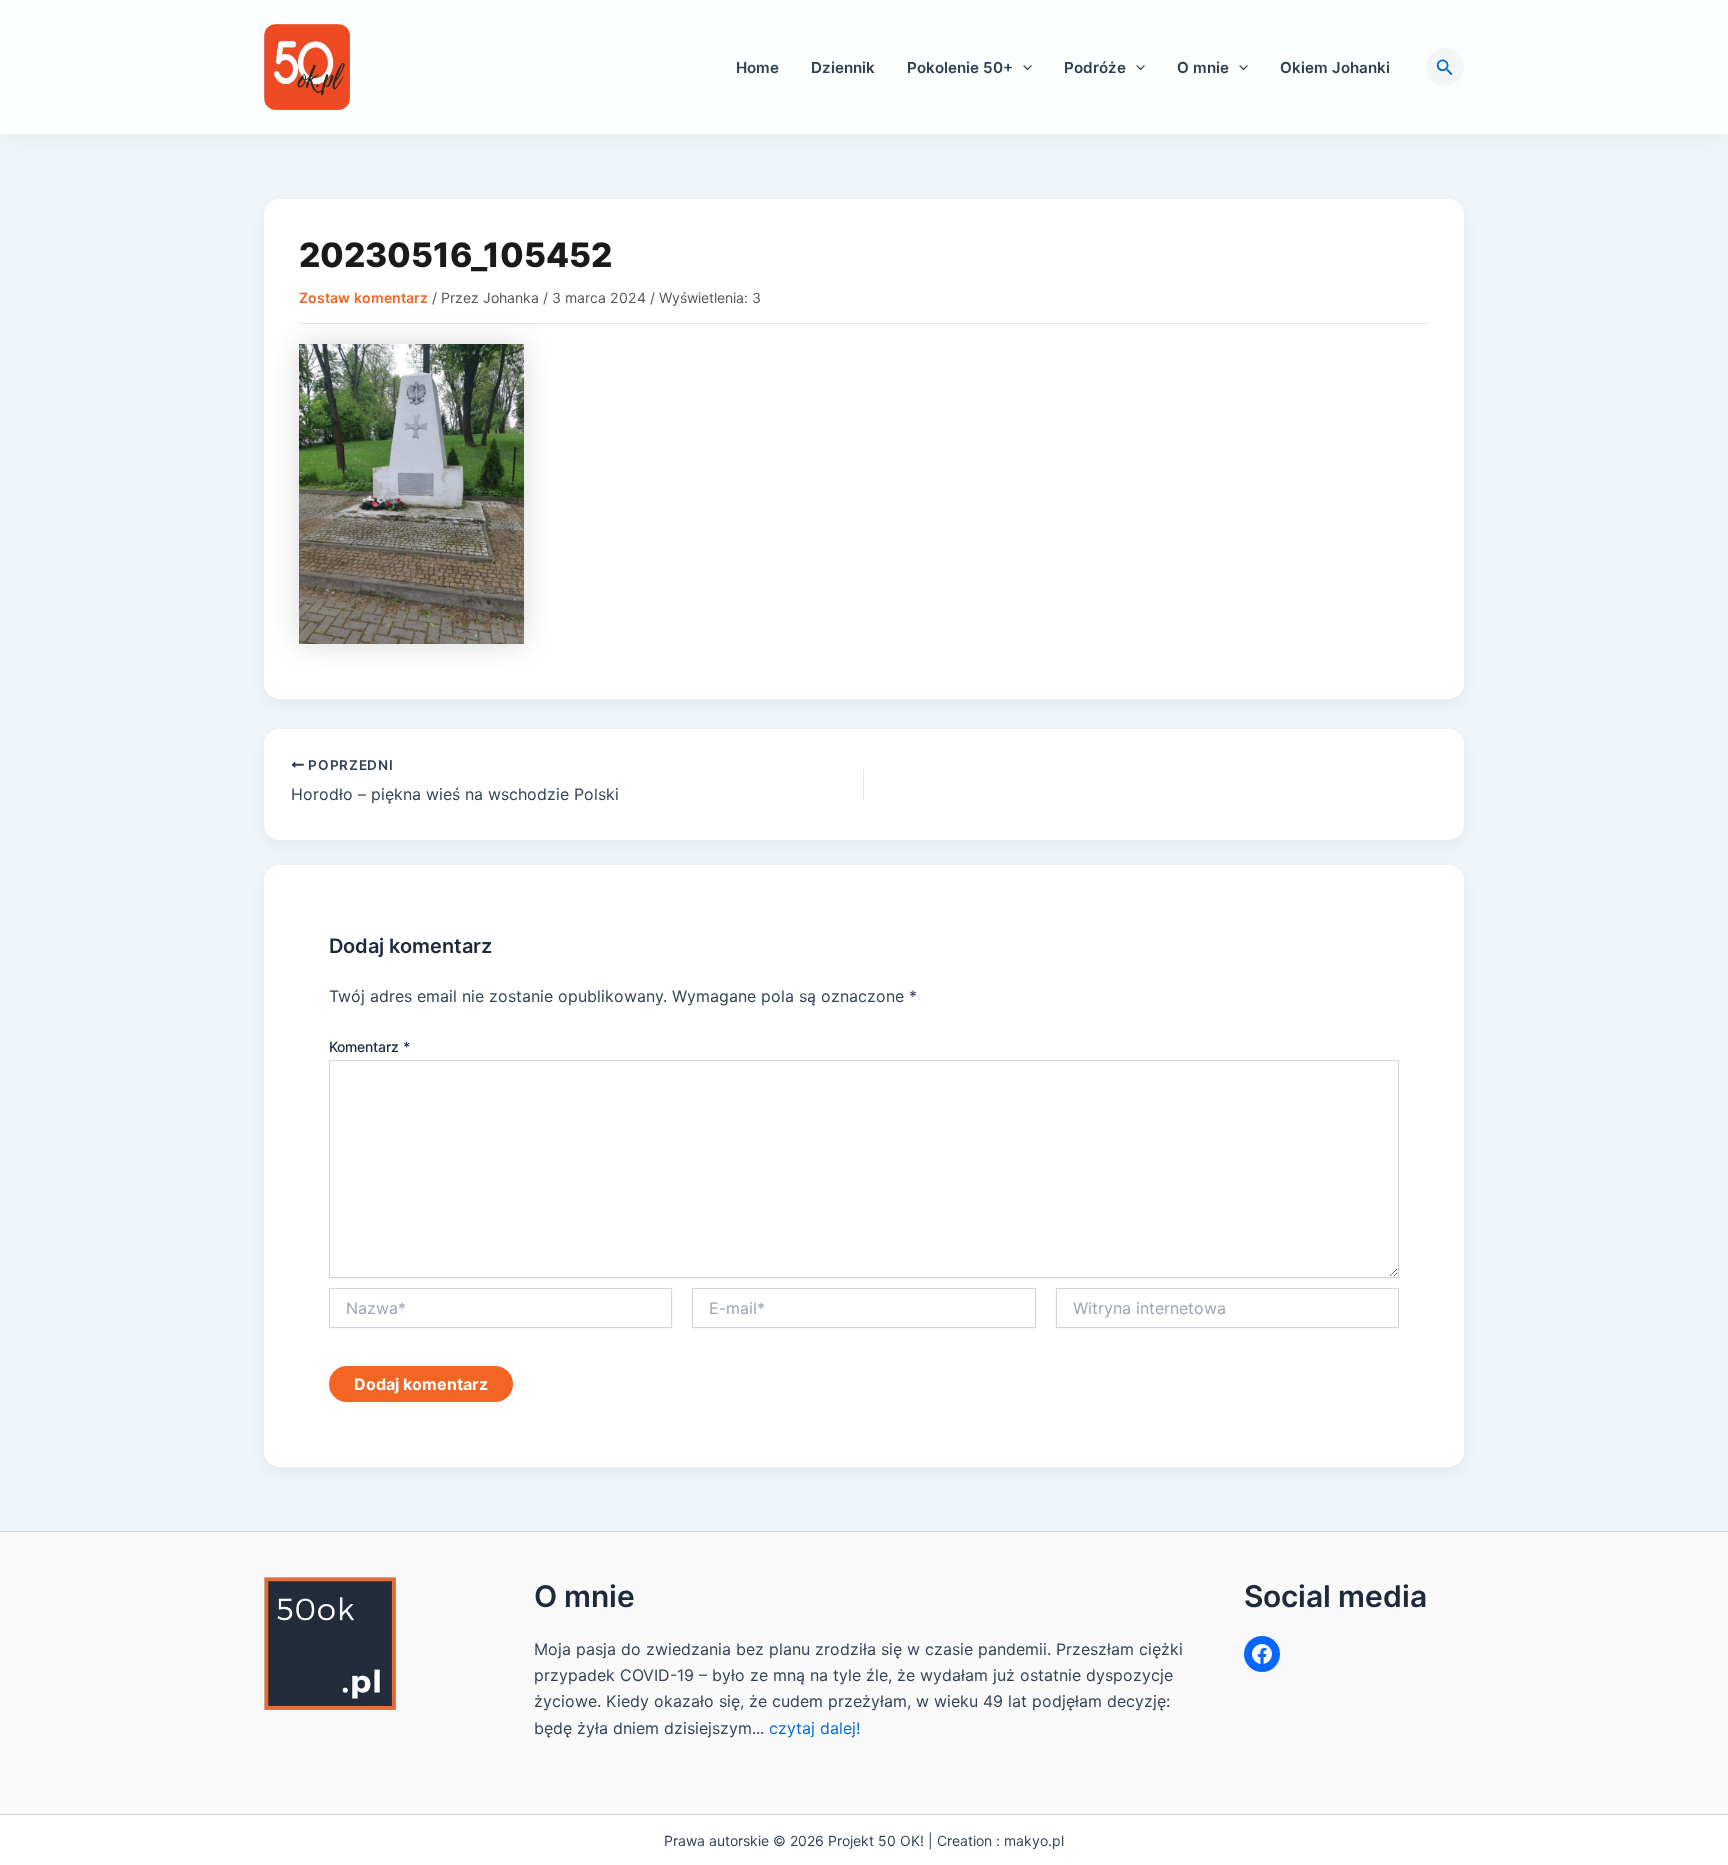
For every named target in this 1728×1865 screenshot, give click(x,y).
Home (757, 67)
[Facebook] (1262, 1654)
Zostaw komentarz (363, 297)
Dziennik (843, 67)
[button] (1022, 67)
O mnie (1203, 67)
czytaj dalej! (814, 1728)
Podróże (1095, 67)
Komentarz (369, 1046)
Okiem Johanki (1335, 67)
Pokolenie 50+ (960, 67)
